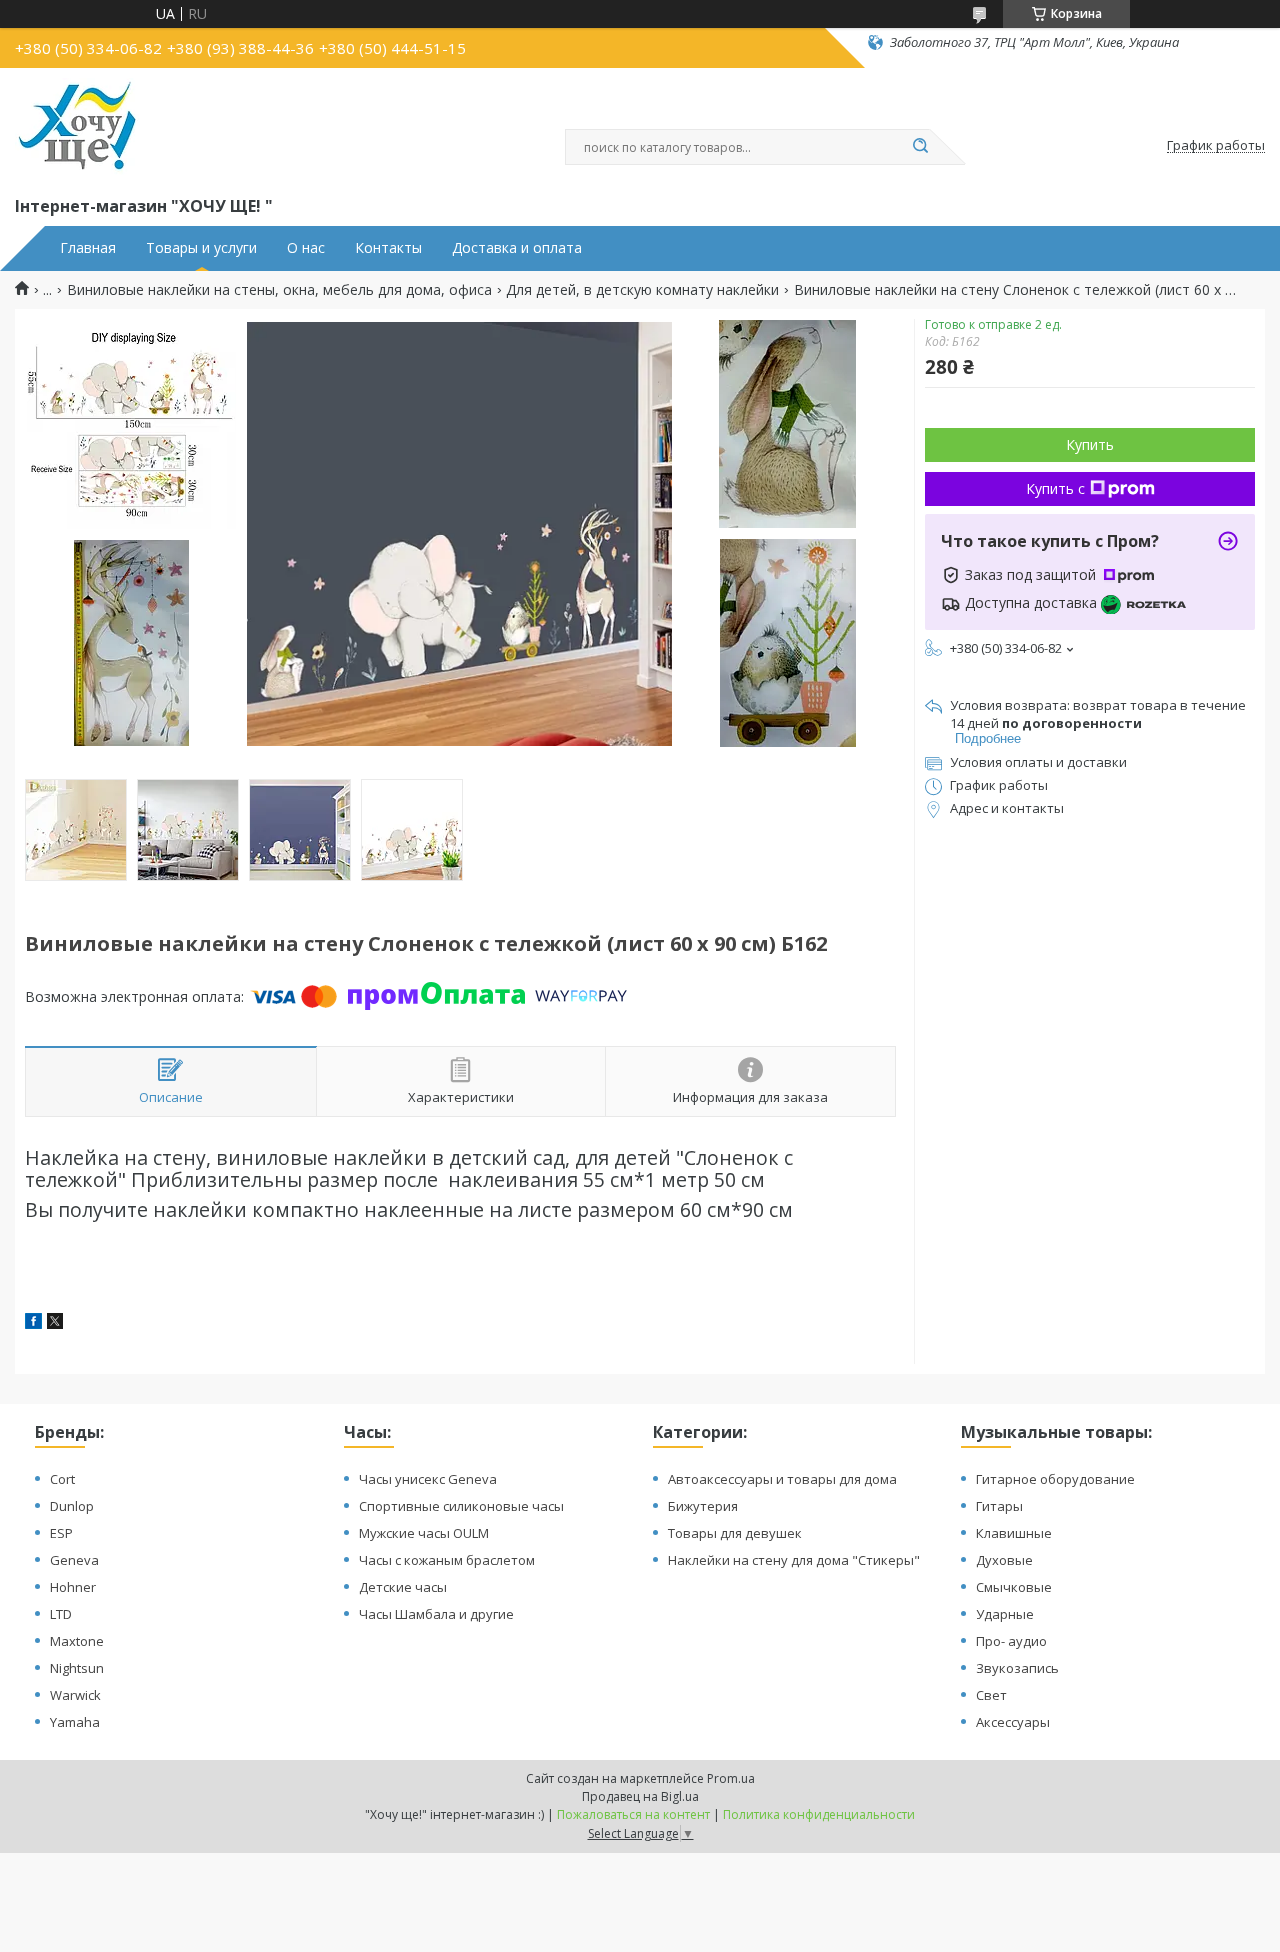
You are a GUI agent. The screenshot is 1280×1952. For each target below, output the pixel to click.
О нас (306, 248)
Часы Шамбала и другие (436, 1614)
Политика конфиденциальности (819, 1814)
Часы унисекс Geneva (428, 1479)
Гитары (999, 1506)
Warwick (75, 1695)
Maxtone (77, 1641)
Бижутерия (703, 1506)
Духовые (1004, 1560)
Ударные (1005, 1614)
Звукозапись (1017, 1668)
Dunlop (72, 1506)
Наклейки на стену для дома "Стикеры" (794, 1560)
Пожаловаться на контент (633, 1814)
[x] (55, 1323)
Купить (1090, 444)
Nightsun (77, 1668)
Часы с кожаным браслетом (447, 1560)
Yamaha (75, 1722)
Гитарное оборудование (1055, 1479)
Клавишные (1014, 1533)
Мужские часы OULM (424, 1533)
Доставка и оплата (517, 248)
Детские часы (403, 1587)
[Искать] (920, 147)
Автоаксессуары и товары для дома (782, 1479)
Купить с (1055, 488)
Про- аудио (1011, 1641)
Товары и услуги (201, 248)
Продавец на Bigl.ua (640, 1796)
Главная (88, 248)
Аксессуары (1013, 1722)
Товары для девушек (735, 1533)
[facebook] (33, 1323)
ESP (61, 1533)
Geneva (74, 1560)
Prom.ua (731, 1778)
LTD (61, 1614)
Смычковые (1014, 1587)
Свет (991, 1695)
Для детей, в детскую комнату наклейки (642, 290)
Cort (62, 1479)
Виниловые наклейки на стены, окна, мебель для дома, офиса (279, 290)
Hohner (73, 1587)
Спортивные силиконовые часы (461, 1506)
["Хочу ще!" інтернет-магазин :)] (77, 128)
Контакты (388, 248)
